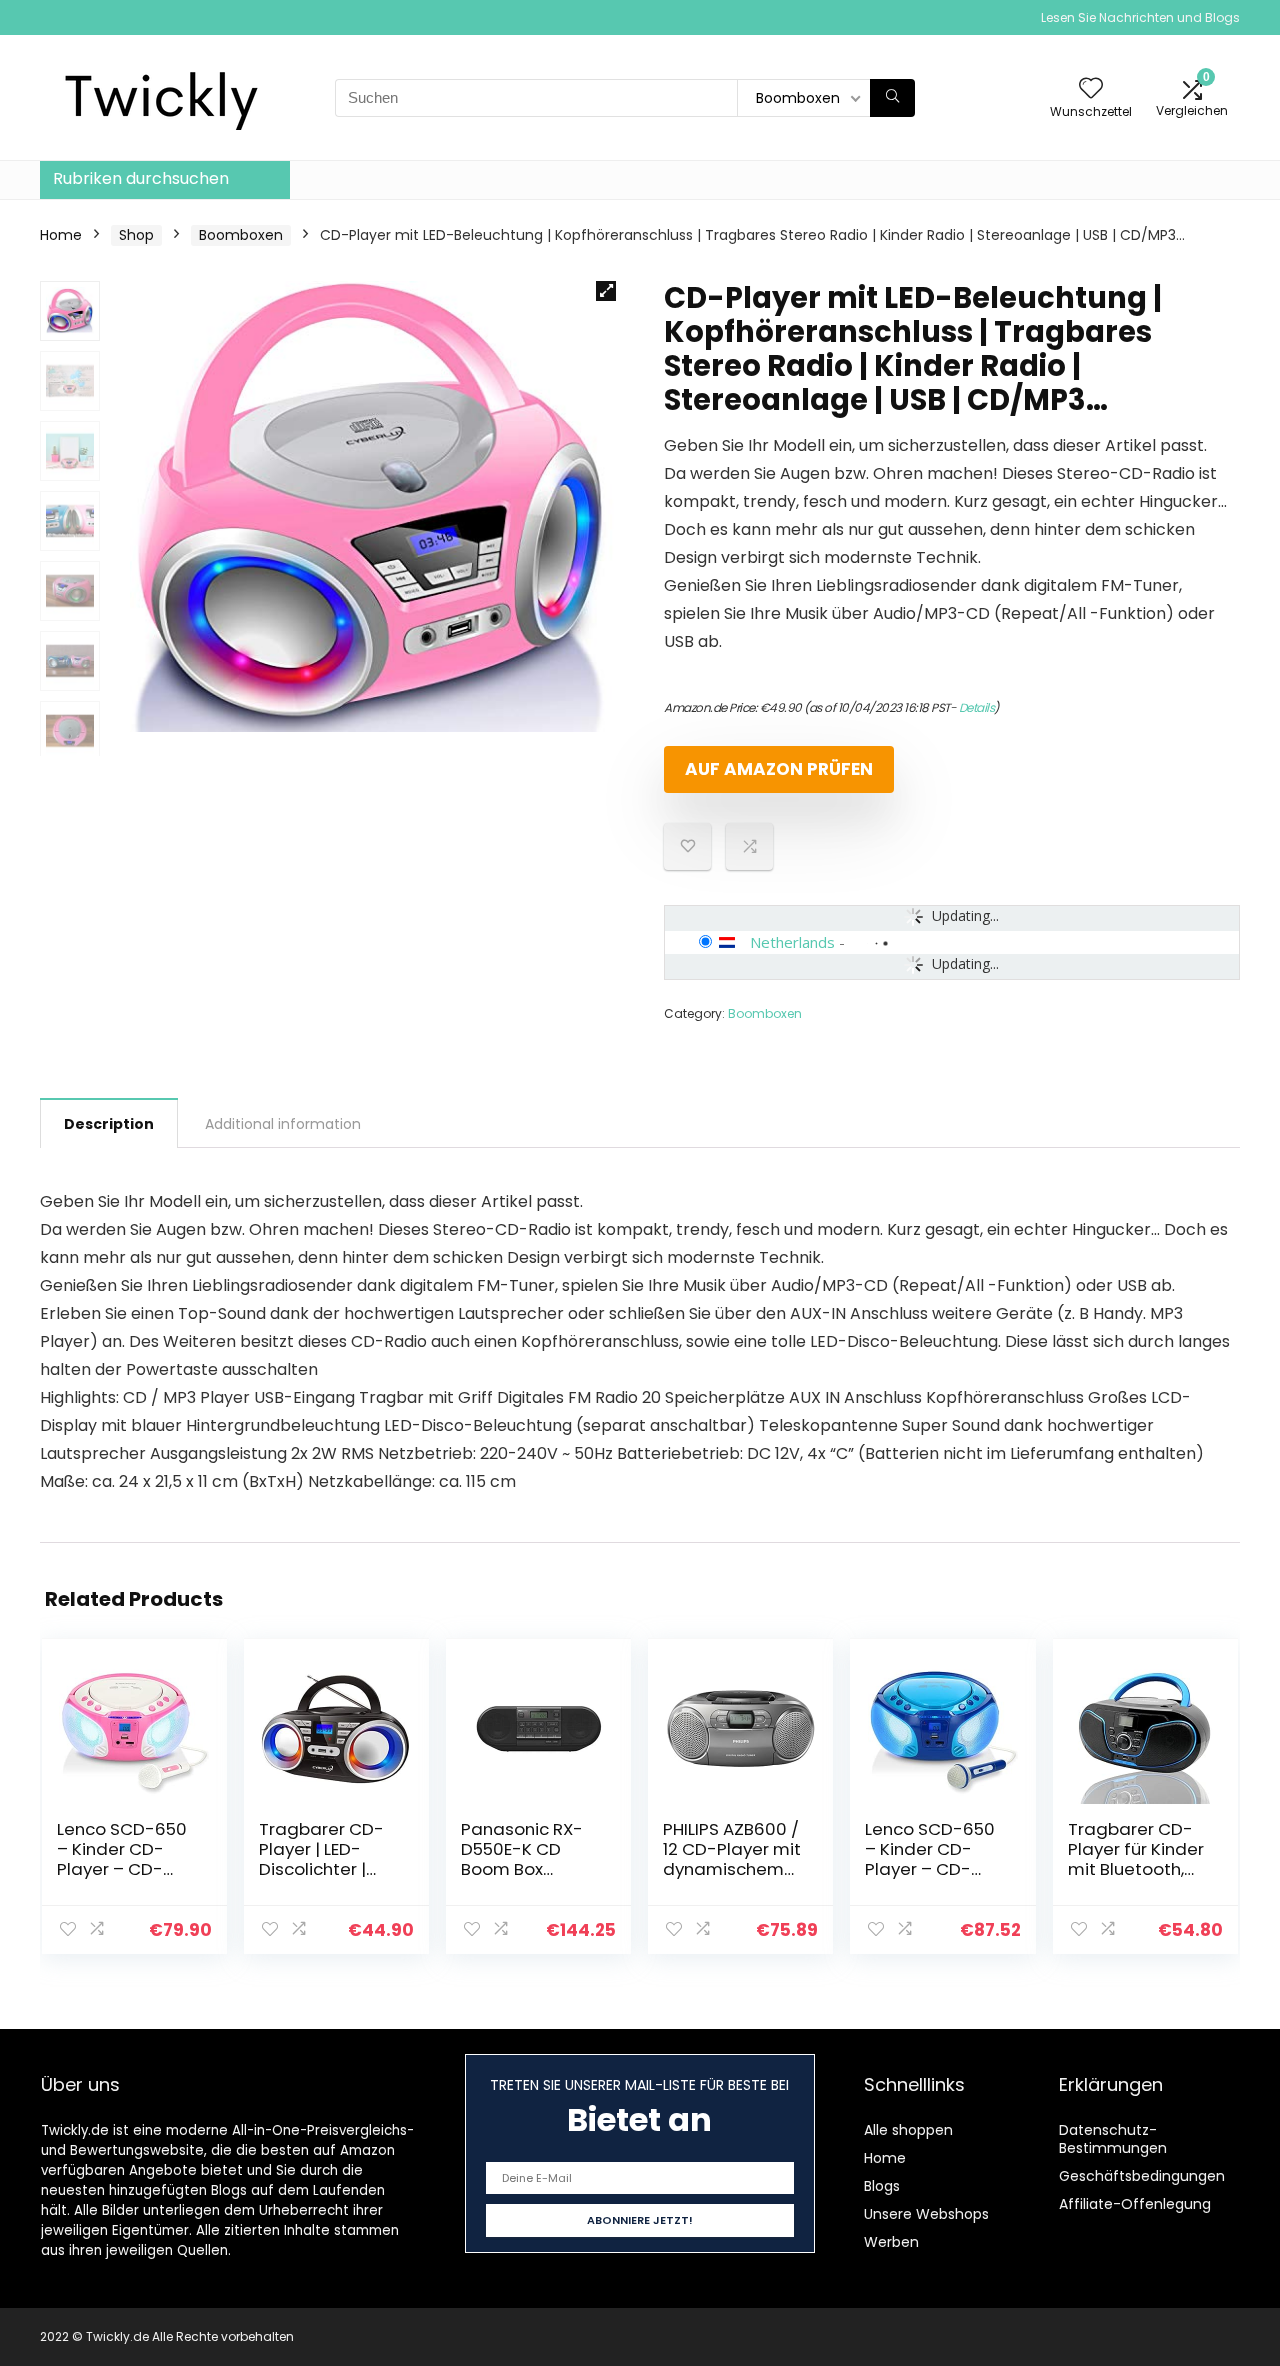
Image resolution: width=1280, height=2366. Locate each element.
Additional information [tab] (283, 1124)
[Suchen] (892, 98)
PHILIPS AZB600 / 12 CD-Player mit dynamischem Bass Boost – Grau (732, 1869)
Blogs (882, 2186)
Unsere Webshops (926, 2214)
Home (61, 235)
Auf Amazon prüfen (779, 769)
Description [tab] (109, 1124)
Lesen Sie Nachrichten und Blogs (1140, 17)
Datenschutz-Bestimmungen (1113, 2139)
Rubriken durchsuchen (141, 178)
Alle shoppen (908, 2130)
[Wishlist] (1091, 89)
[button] (606, 291)
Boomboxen (241, 235)
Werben (891, 2242)
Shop (136, 235)
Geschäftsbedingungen (1142, 2176)
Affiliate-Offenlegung (1135, 2204)
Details (977, 707)
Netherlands (792, 942)
